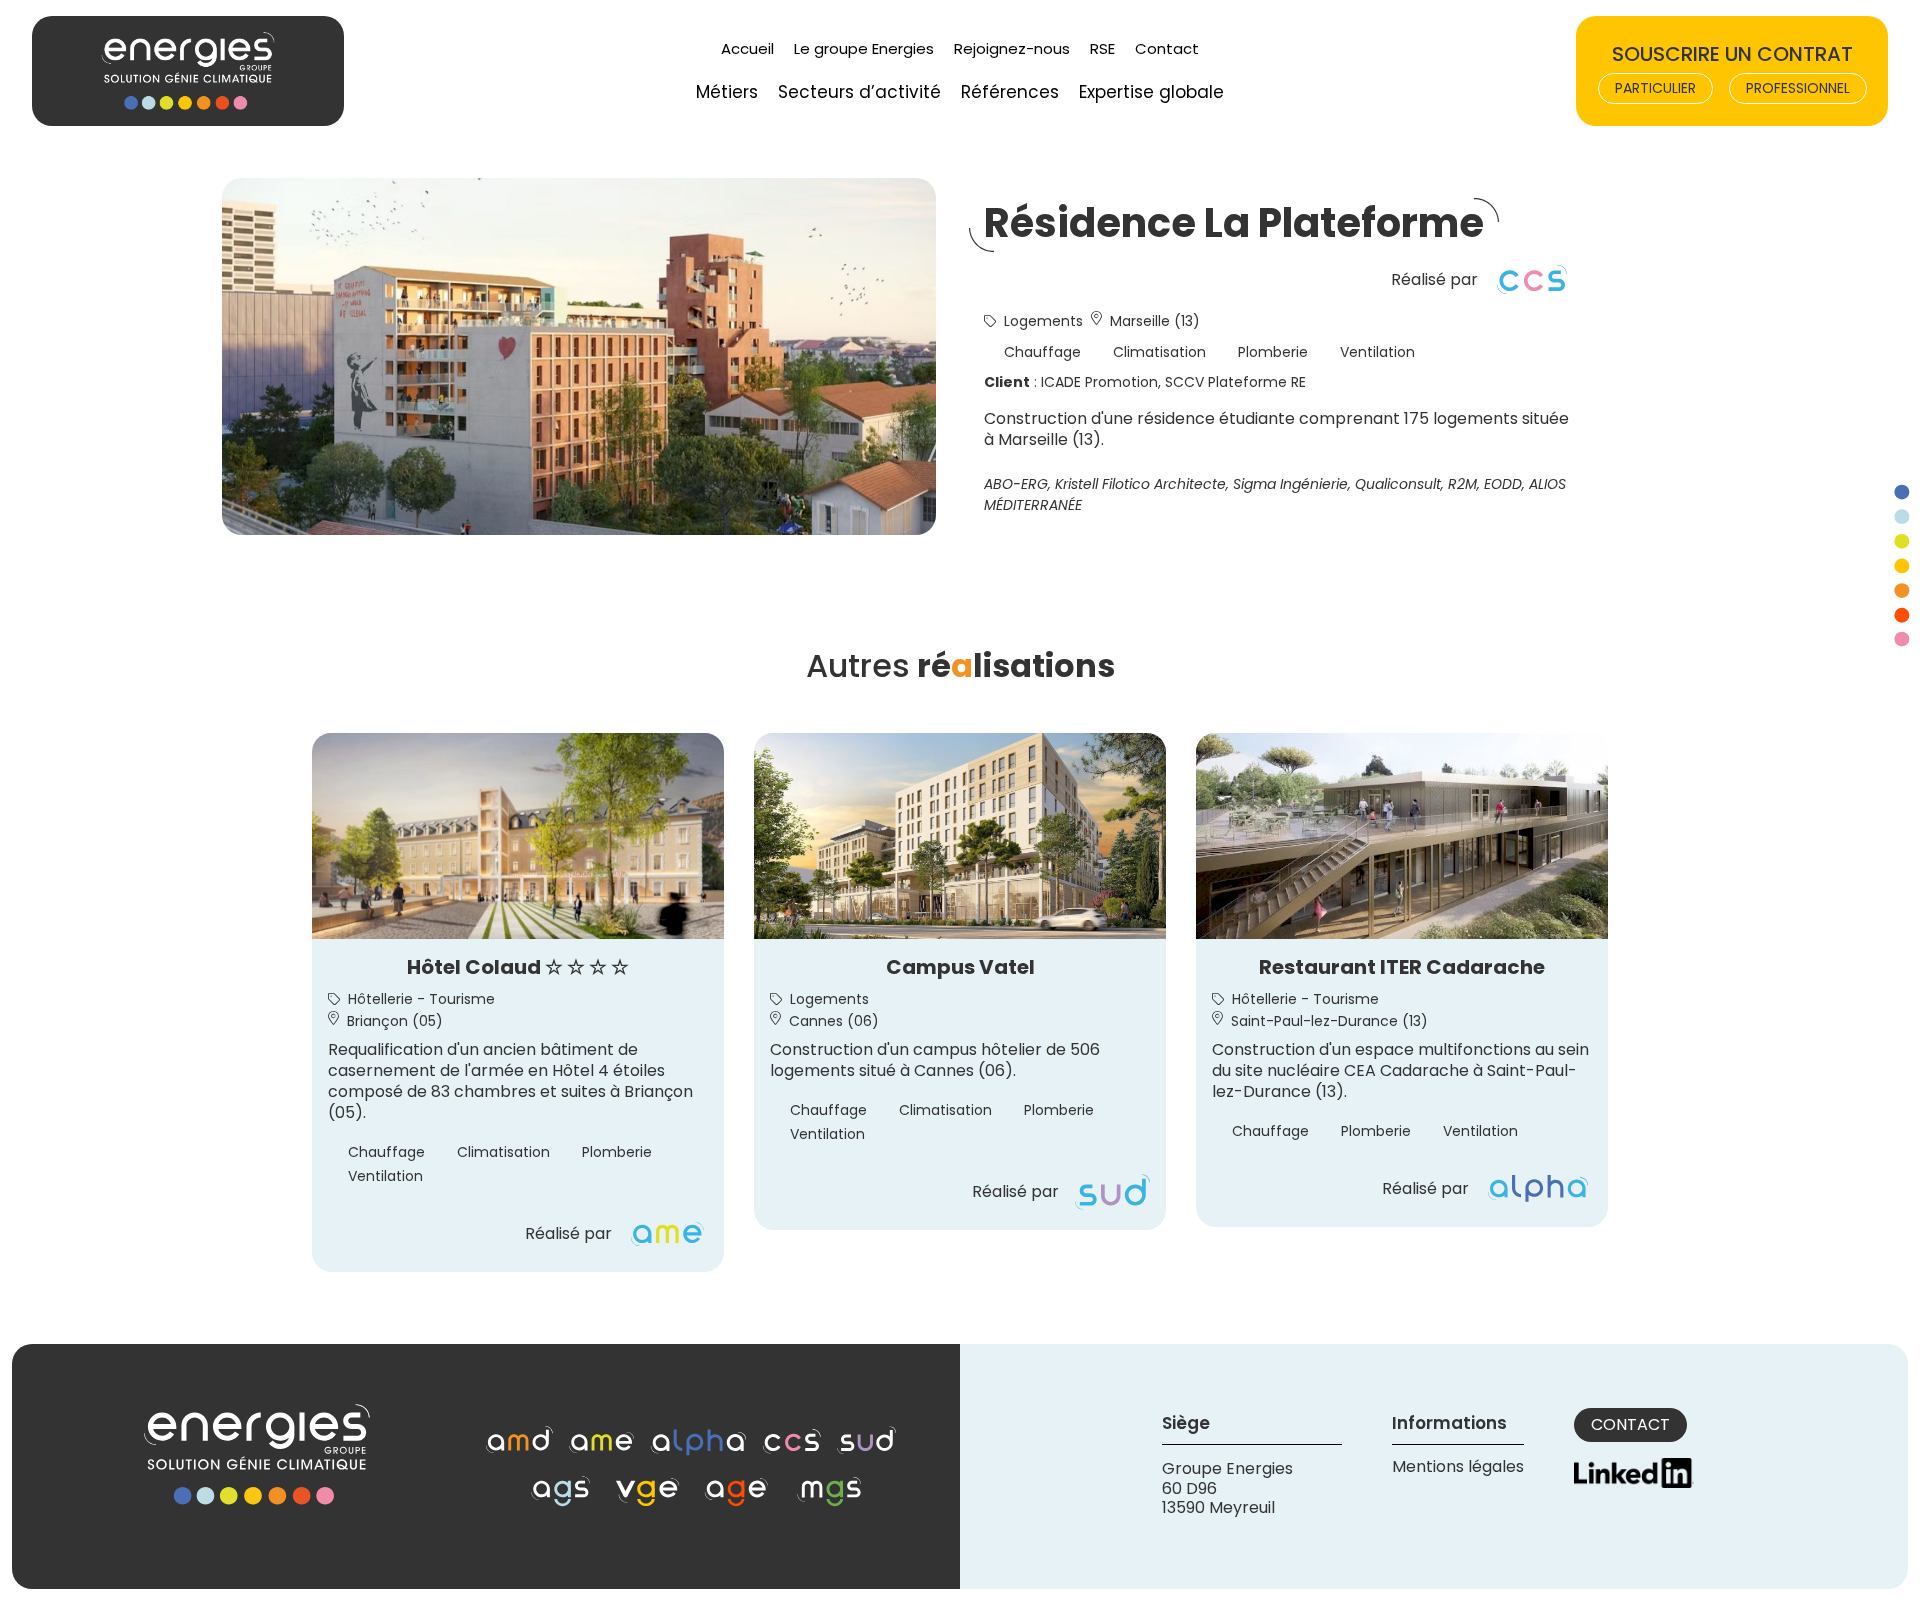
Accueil (747, 48)
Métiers (727, 92)
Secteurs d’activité (859, 92)
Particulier (1655, 88)
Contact (1167, 48)
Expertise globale (1151, 92)
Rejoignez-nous (1012, 48)
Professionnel (1798, 88)
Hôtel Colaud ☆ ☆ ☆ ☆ (518, 967)
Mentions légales (1458, 1467)
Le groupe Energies (864, 48)
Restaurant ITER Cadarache (1402, 967)
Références (1010, 92)
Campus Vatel (960, 967)
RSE (1102, 48)
